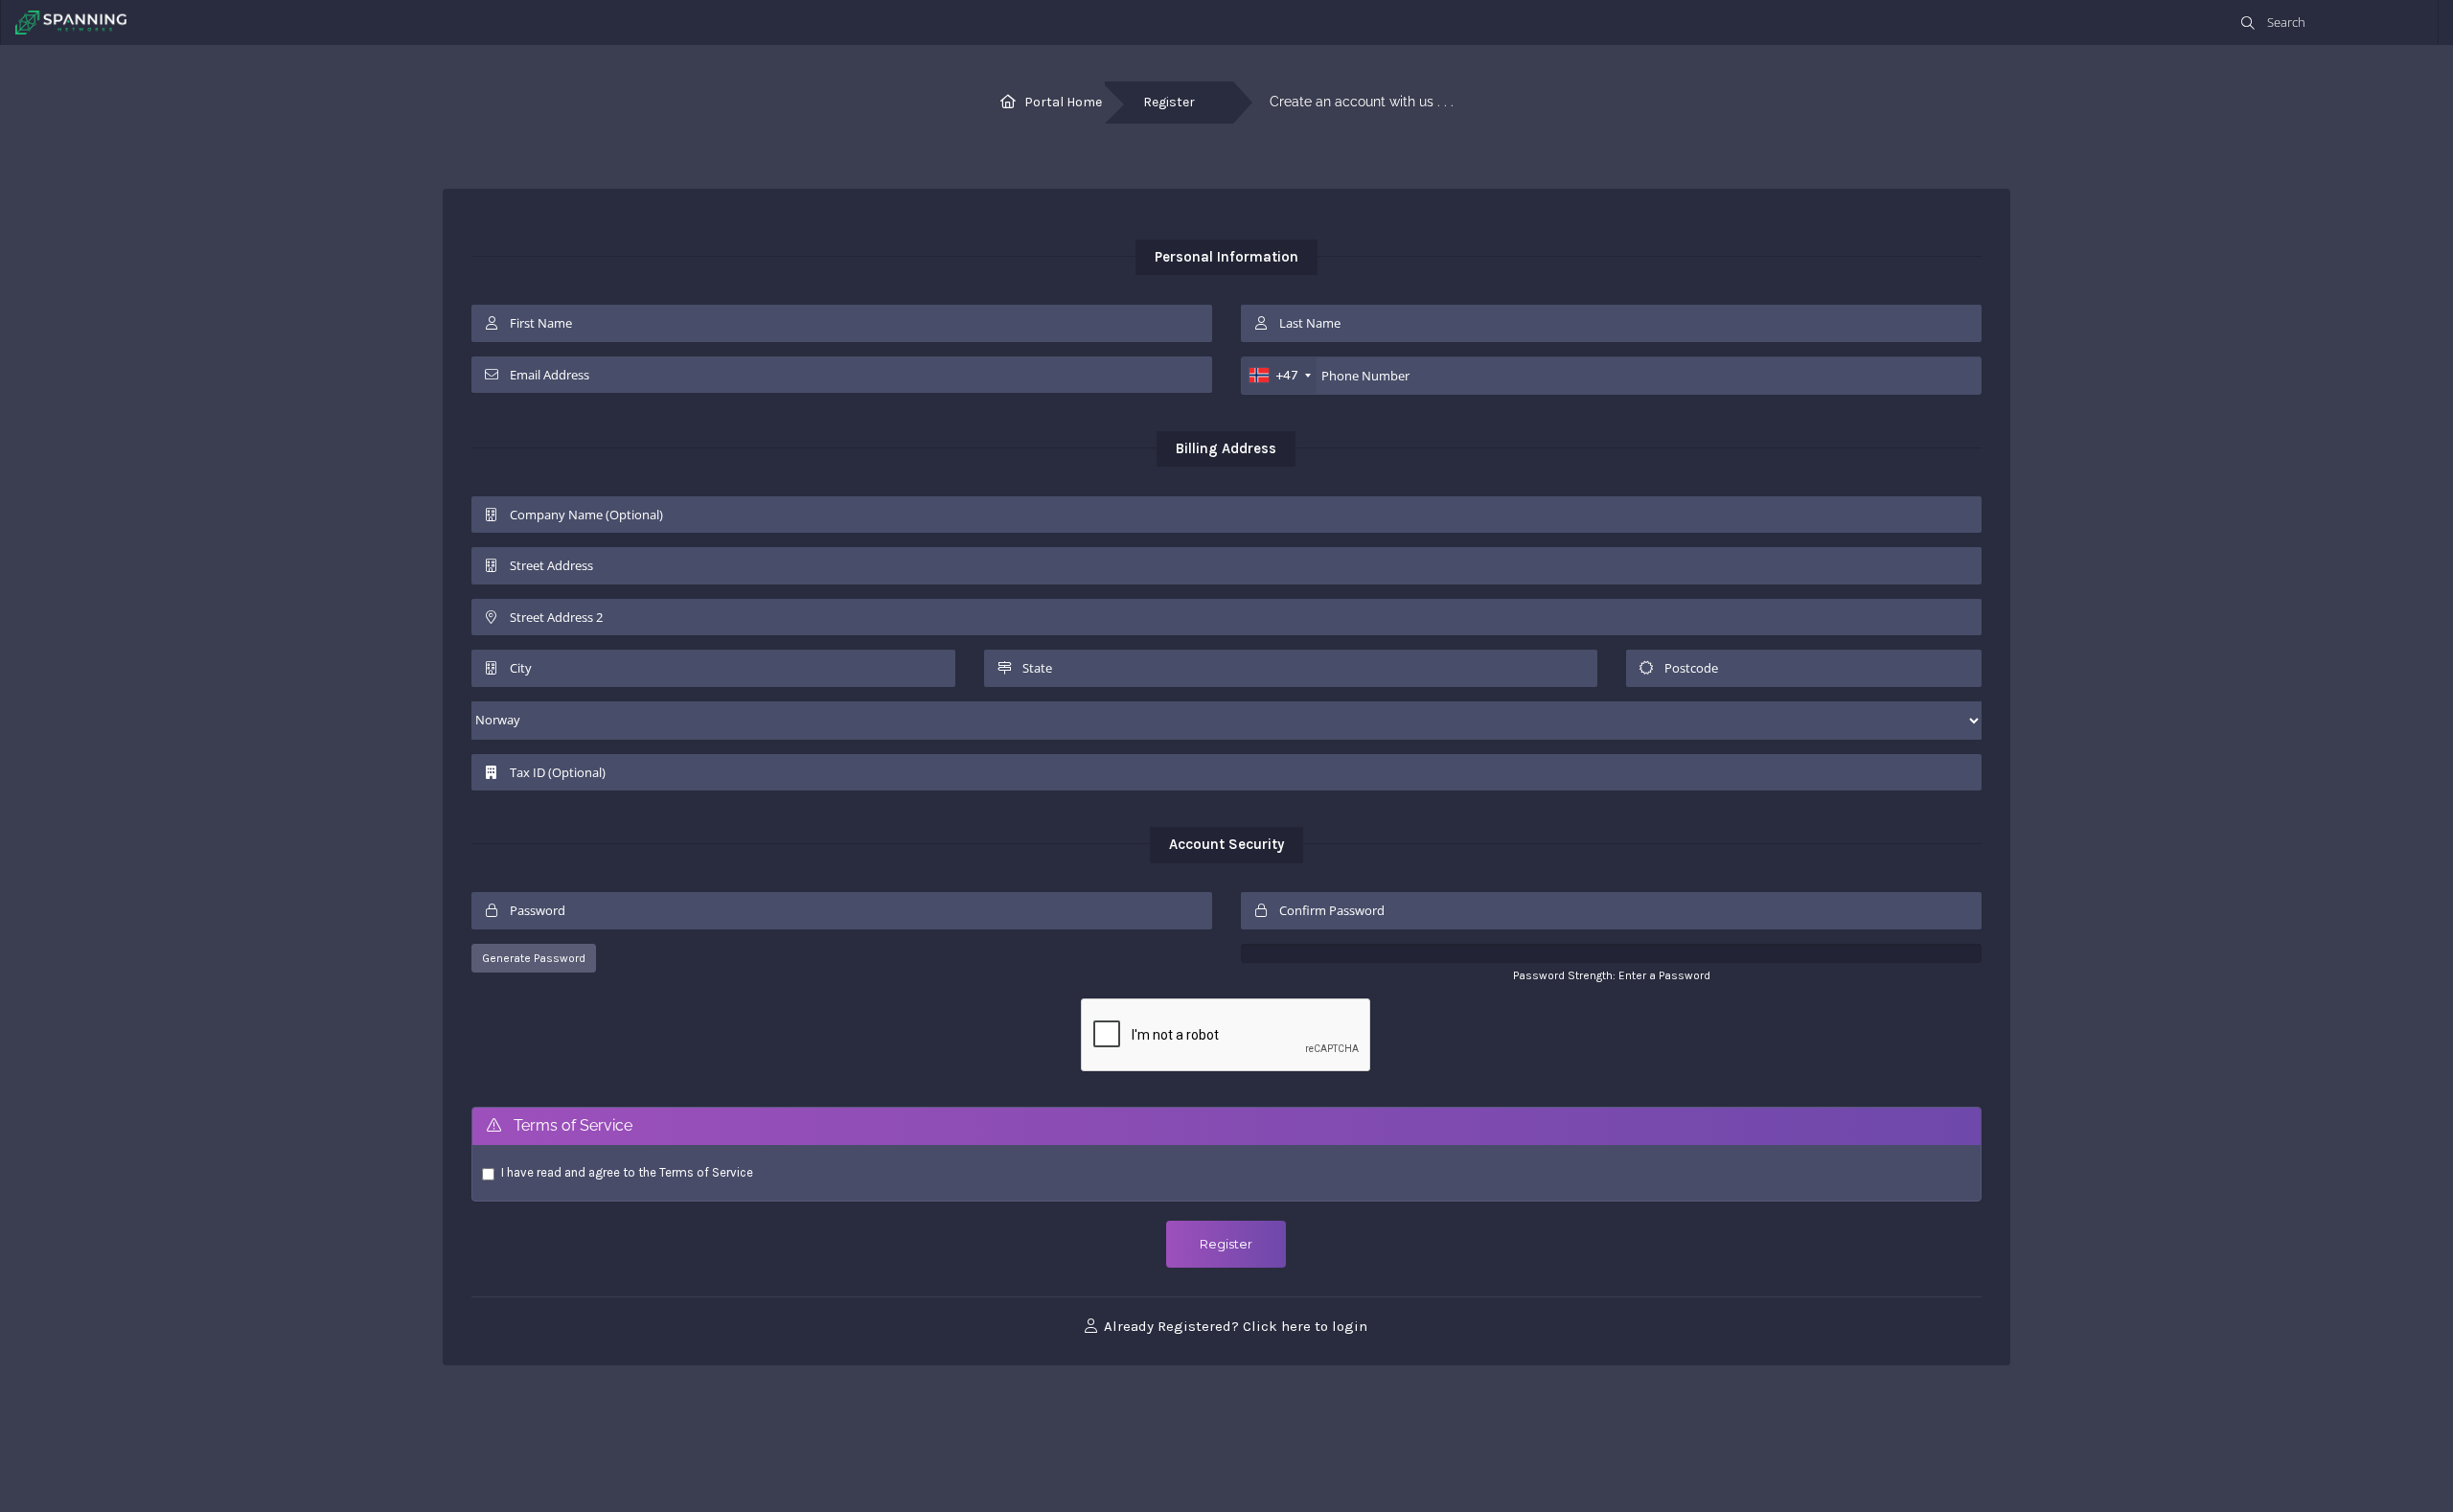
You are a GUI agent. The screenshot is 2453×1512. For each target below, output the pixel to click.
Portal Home (1063, 102)
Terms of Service (706, 1172)
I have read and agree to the (627, 1172)
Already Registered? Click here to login (1234, 1326)
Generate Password (534, 958)
